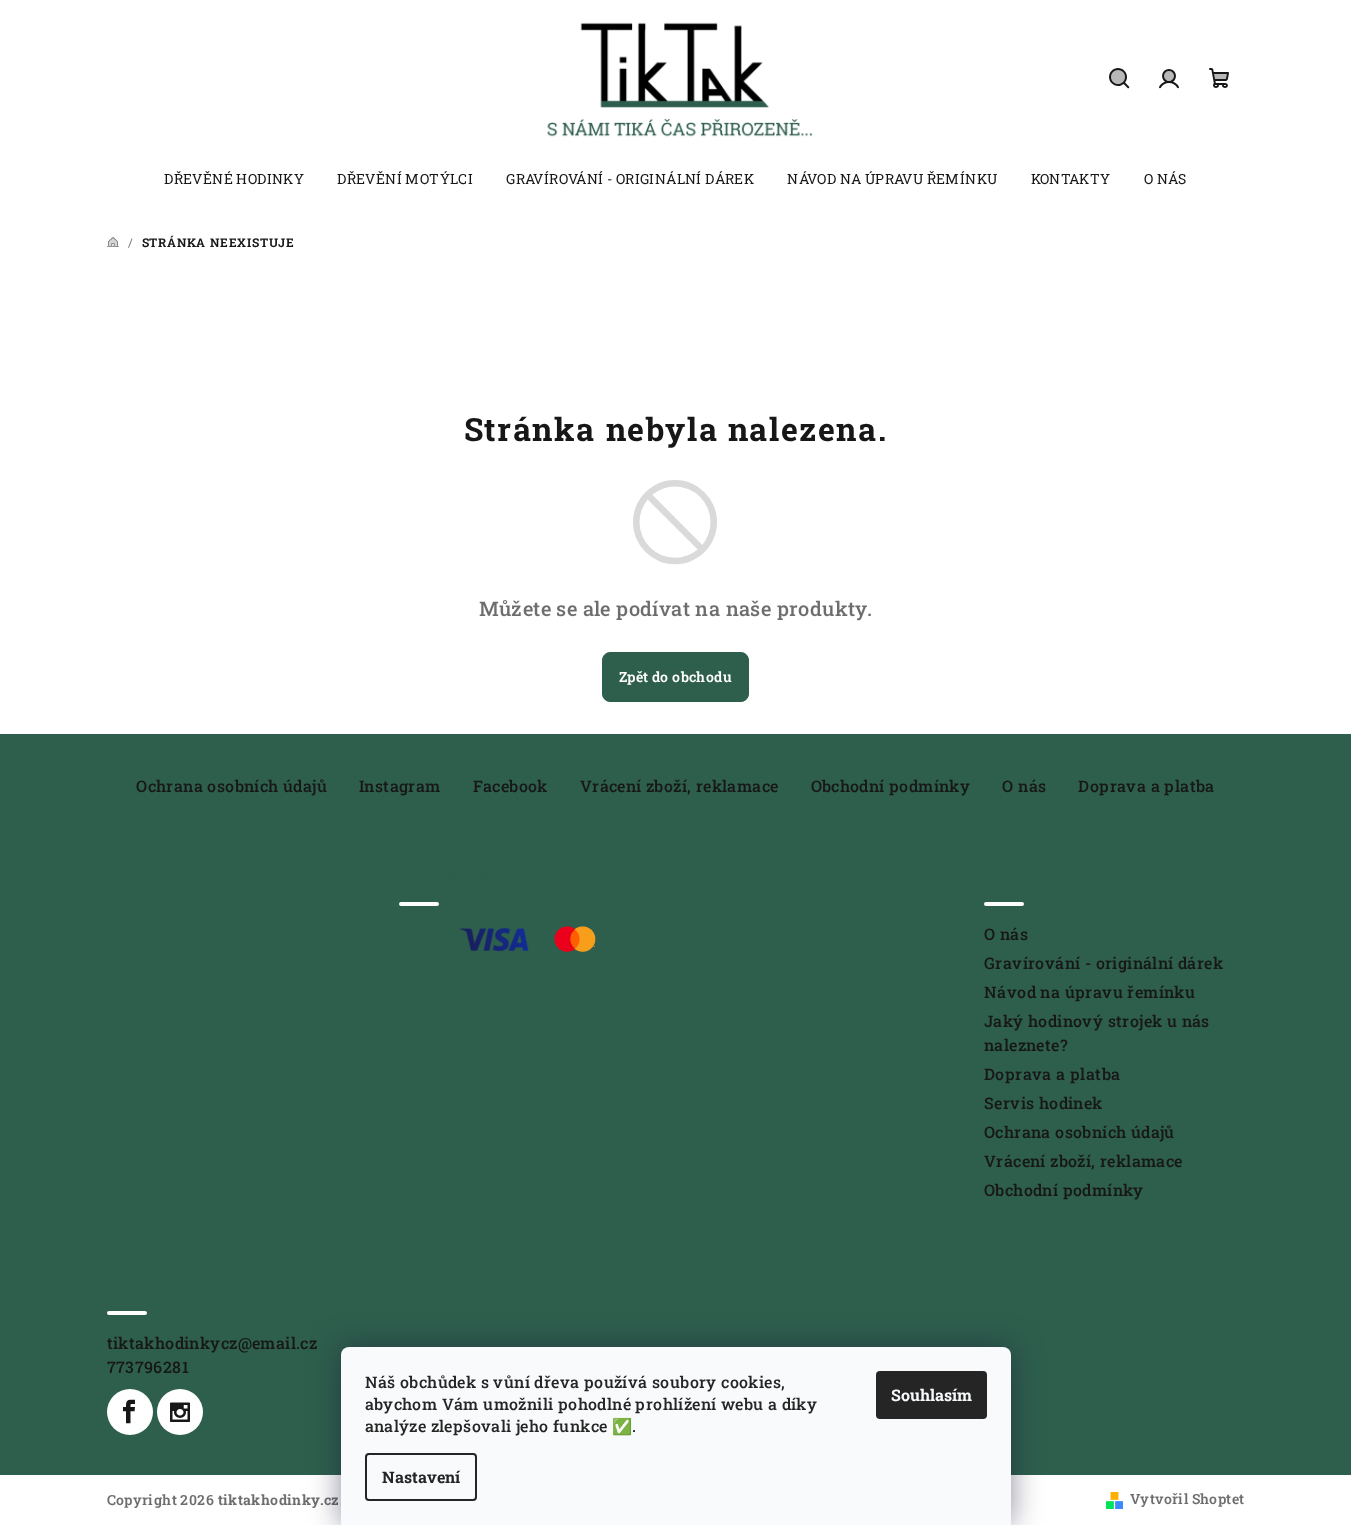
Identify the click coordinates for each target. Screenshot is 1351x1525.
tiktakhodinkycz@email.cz (212, 1342)
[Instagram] (180, 1412)
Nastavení (421, 1476)
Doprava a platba (1146, 785)
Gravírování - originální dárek (1103, 962)
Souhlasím (931, 1394)
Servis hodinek (1043, 1102)
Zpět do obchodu (675, 676)
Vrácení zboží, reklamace (679, 785)
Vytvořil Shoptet (1187, 1498)
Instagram (400, 785)
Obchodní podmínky (891, 785)
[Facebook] (130, 1412)
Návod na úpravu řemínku (1089, 991)
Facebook (510, 785)
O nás (1024, 785)
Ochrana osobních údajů (231, 785)
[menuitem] (234, 179)
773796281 (148, 1366)
